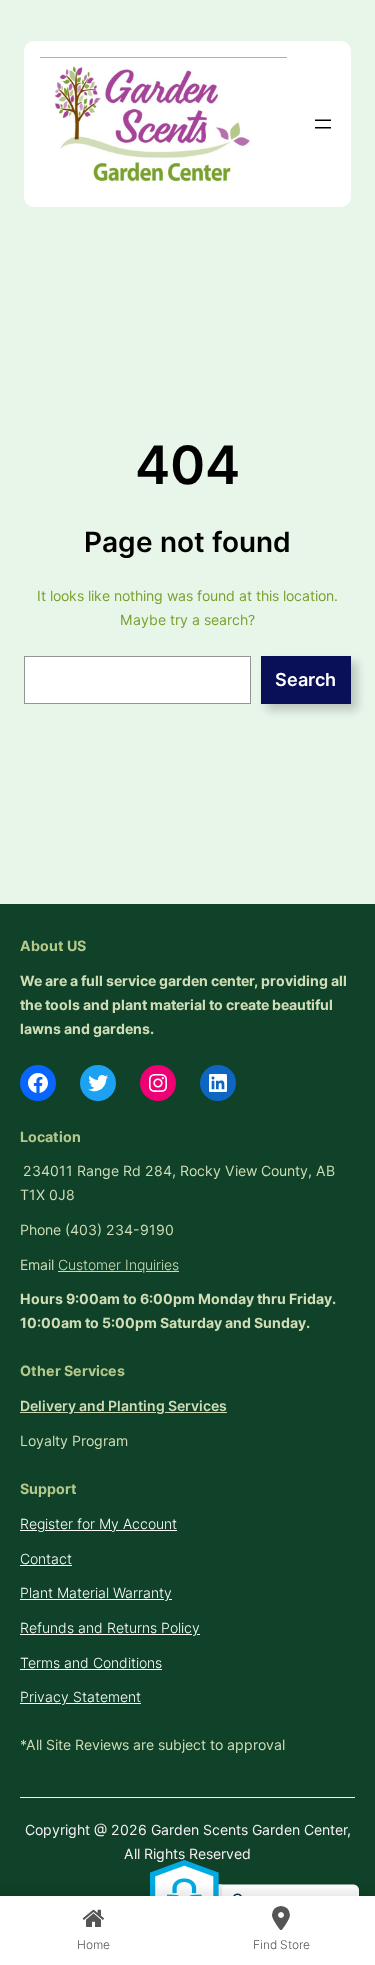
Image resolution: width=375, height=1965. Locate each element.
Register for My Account (98, 1523)
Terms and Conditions (91, 1662)
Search (305, 679)
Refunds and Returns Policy (110, 1627)
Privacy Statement (80, 1696)
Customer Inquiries (118, 1264)
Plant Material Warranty (96, 1592)
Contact (46, 1558)
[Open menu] (323, 124)
